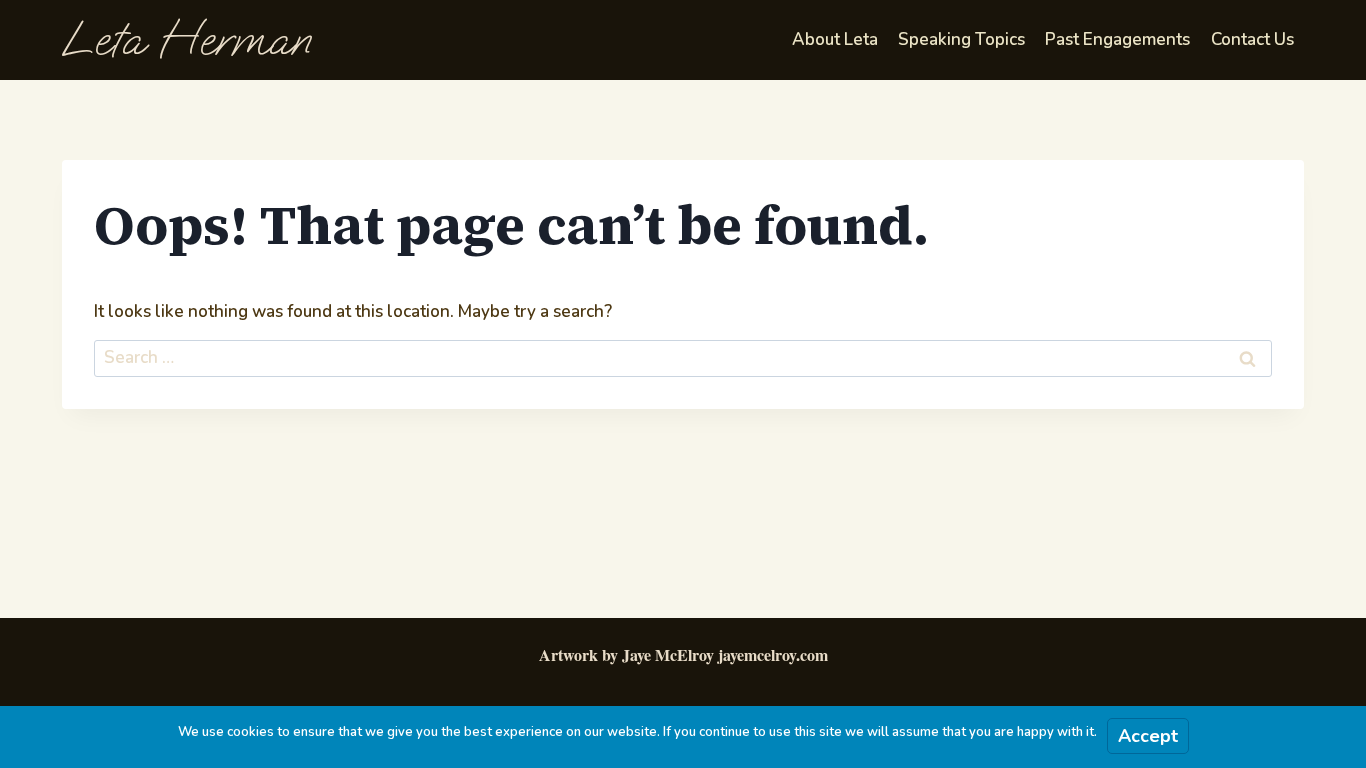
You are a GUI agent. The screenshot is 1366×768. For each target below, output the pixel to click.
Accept (1148, 736)
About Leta (835, 39)
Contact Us (1252, 39)
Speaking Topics (961, 39)
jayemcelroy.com (773, 654)
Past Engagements (1117, 39)
